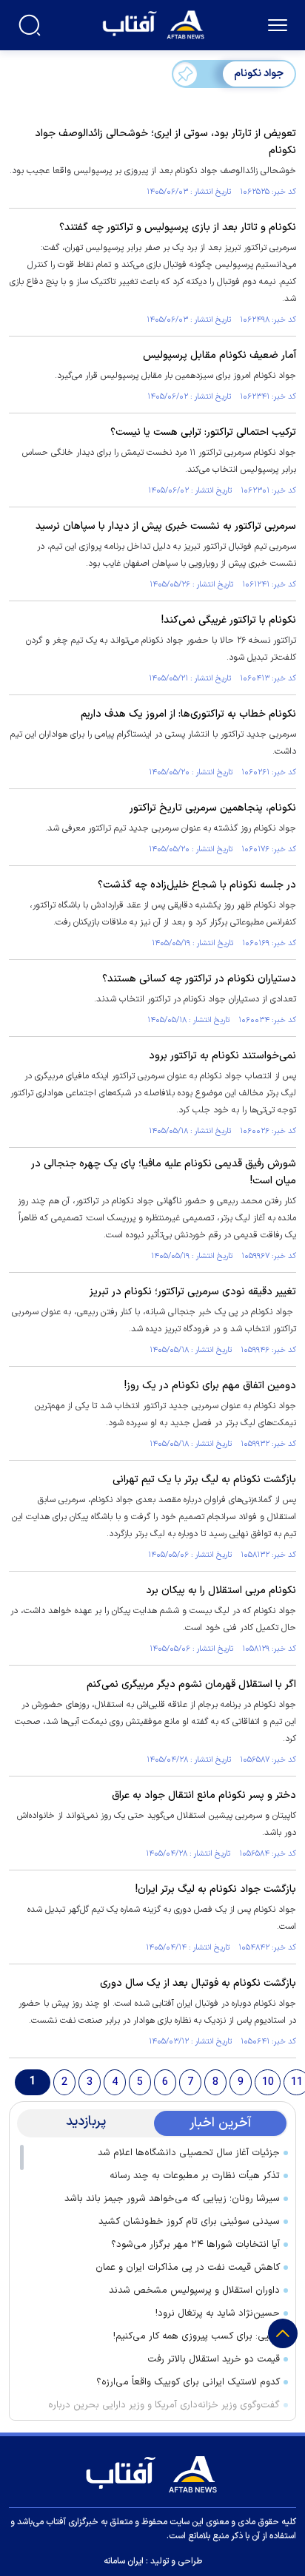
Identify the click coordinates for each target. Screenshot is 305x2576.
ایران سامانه (124, 2561)
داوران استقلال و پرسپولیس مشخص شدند (194, 2291)
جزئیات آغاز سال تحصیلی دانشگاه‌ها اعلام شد (189, 2153)
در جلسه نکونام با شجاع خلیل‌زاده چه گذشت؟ (197, 885)
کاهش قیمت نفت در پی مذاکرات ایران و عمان (188, 2268)
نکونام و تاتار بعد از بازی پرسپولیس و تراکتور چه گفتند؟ (178, 227)
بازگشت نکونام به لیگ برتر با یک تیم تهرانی (204, 1480)
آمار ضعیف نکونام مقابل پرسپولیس (219, 355)
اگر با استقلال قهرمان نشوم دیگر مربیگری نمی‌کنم (191, 1684)
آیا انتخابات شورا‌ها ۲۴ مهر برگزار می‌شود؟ (195, 2245)
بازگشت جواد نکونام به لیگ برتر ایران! (216, 1889)
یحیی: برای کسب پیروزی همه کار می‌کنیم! (197, 2336)
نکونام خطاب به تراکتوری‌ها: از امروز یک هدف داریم (188, 714)
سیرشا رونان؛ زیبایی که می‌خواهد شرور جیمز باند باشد (172, 2199)
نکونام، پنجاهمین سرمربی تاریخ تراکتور (213, 808)
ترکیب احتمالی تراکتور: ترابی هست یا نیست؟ (203, 432)
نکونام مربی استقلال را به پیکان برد (221, 1590)
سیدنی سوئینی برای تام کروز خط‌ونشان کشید (189, 2222)
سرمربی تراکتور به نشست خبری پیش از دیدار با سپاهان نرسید (166, 526)
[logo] (155, 23)
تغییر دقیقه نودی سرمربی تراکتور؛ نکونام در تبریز (193, 1292)
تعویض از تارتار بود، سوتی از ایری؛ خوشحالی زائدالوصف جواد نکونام (165, 142)
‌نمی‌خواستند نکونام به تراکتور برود (222, 1056)
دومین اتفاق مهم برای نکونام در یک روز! (210, 1386)
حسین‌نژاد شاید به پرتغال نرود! (218, 2313)
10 (268, 2082)
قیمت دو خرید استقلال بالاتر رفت (214, 2359)
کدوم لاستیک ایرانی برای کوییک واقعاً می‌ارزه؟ (188, 2382)
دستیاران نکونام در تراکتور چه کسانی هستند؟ (199, 979)
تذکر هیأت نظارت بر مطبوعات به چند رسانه (195, 2176)
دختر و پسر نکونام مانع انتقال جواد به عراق (204, 1795)
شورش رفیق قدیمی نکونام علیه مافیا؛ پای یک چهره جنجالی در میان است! (164, 1172)
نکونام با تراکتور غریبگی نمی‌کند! (229, 620)
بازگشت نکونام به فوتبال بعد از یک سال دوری (198, 1983)
